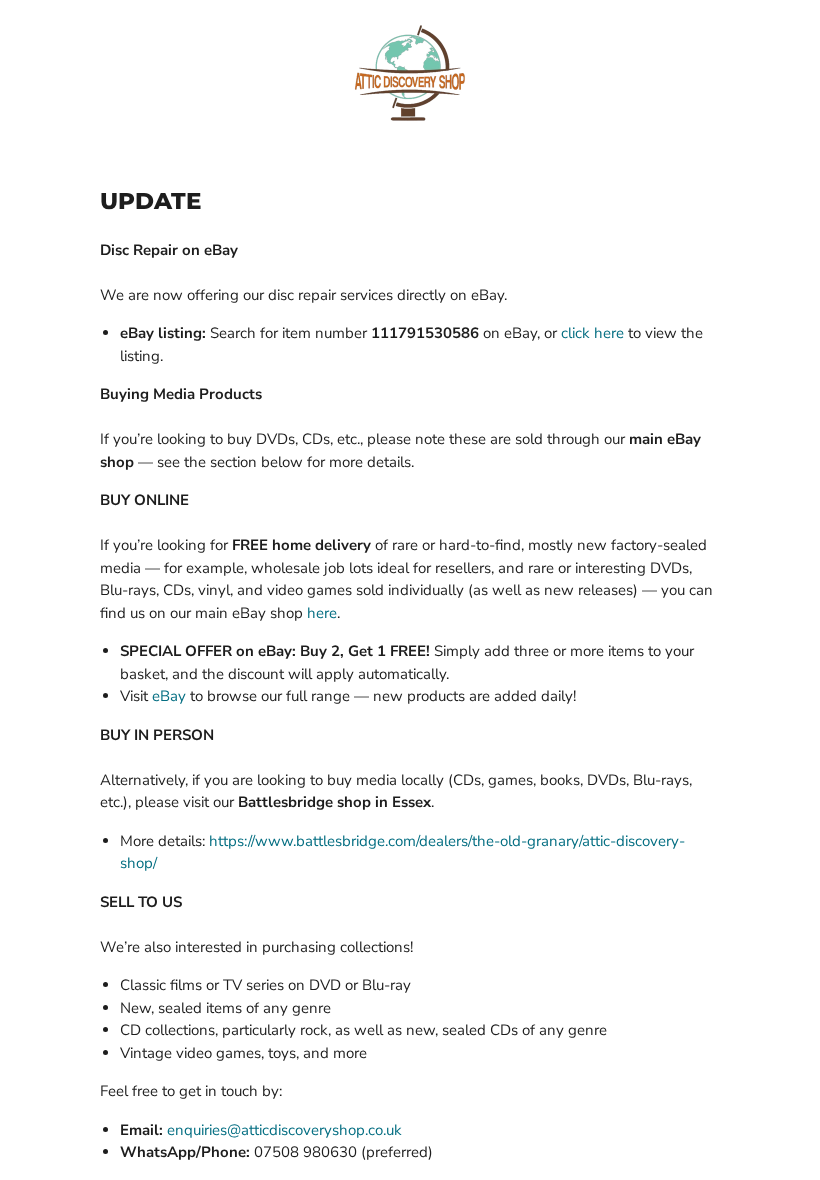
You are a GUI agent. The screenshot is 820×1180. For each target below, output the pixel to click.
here (322, 613)
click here (592, 333)
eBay (169, 696)
